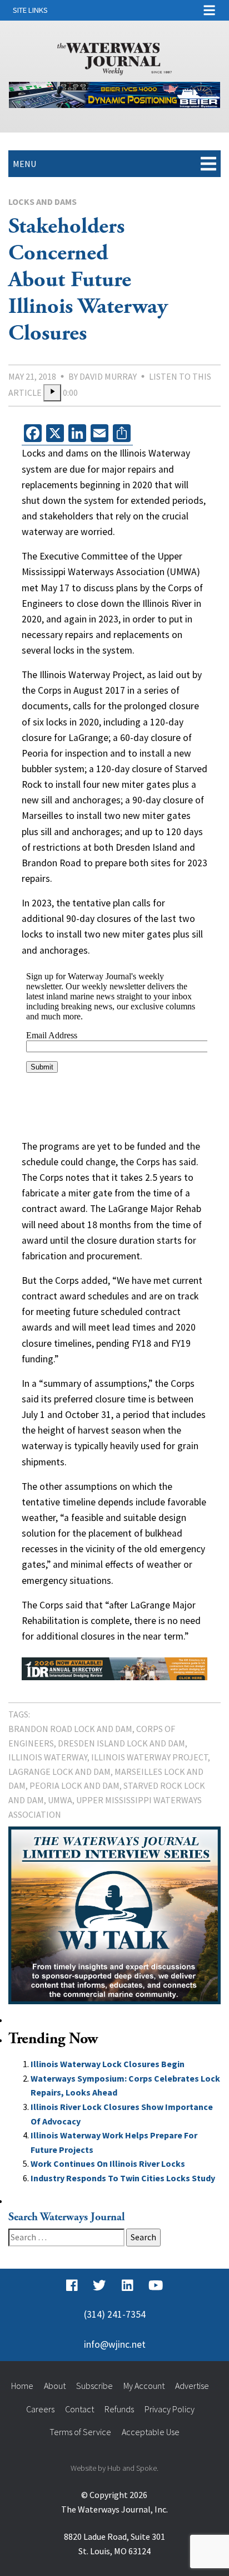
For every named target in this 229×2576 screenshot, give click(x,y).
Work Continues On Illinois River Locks (108, 2163)
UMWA (60, 1800)
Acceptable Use (151, 2432)
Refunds (119, 2409)
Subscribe (94, 2386)
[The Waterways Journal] (114, 57)
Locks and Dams (43, 202)
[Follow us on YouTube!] (156, 2285)
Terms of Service (80, 2432)
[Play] (52, 393)
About (55, 2386)
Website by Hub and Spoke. (114, 2468)
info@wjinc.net (115, 2344)
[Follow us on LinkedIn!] (128, 2285)
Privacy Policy (170, 2409)
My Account (144, 2386)
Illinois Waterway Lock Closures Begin (108, 2064)
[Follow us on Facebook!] (72, 2285)
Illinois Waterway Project (150, 1757)
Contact (79, 2409)
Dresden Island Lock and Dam (121, 1743)
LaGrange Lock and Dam (59, 1772)
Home (22, 2386)
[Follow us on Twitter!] (99, 2285)
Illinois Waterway (48, 1757)
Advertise (192, 2386)
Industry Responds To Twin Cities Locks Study (123, 2178)
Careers (40, 2409)
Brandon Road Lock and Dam (70, 1729)
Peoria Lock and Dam (74, 1785)
